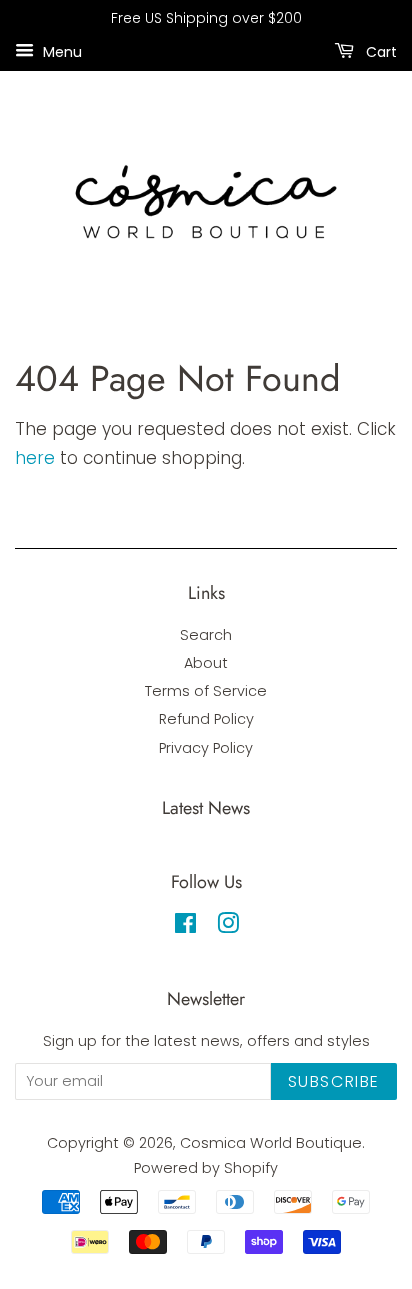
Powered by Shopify (206, 1168)
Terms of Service (206, 691)
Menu (60, 51)
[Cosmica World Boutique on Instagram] (228, 927)
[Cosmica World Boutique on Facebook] (185, 927)
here (35, 458)
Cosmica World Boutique (271, 1143)
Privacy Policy (206, 748)
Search (206, 635)
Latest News (206, 808)
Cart (379, 51)
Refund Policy (206, 719)
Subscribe (334, 1081)
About (206, 663)
